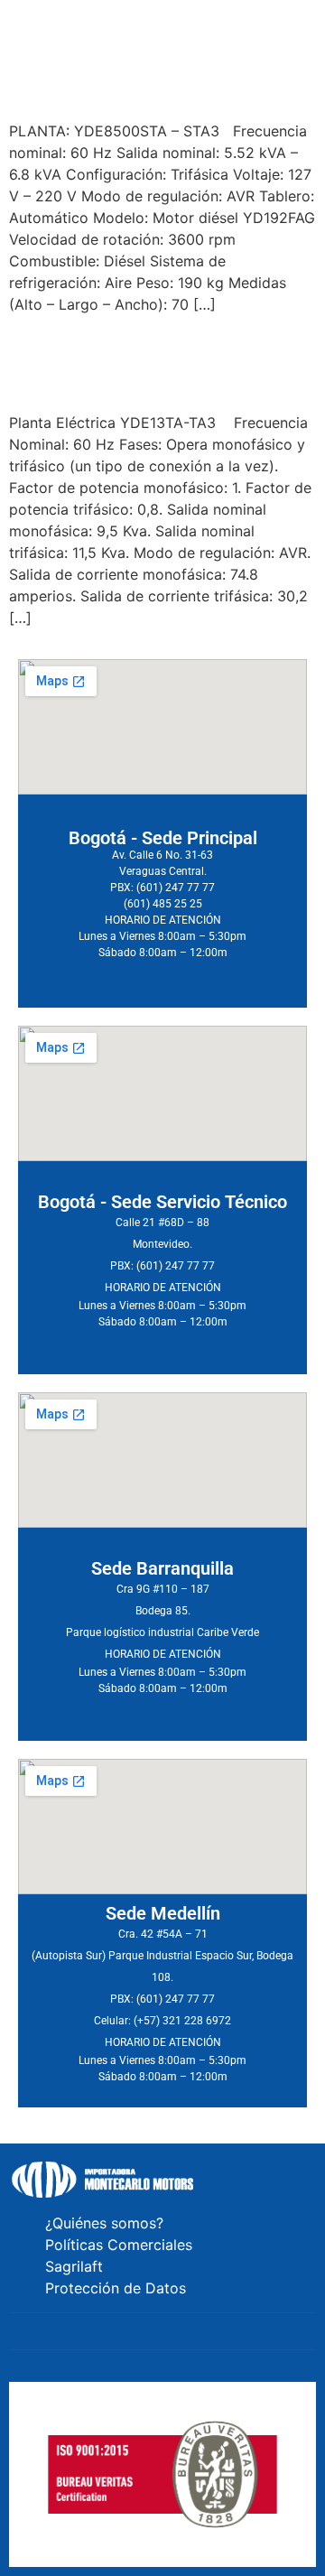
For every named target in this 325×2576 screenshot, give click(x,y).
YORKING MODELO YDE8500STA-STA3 (146, 70)
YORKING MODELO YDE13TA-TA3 (140, 362)
